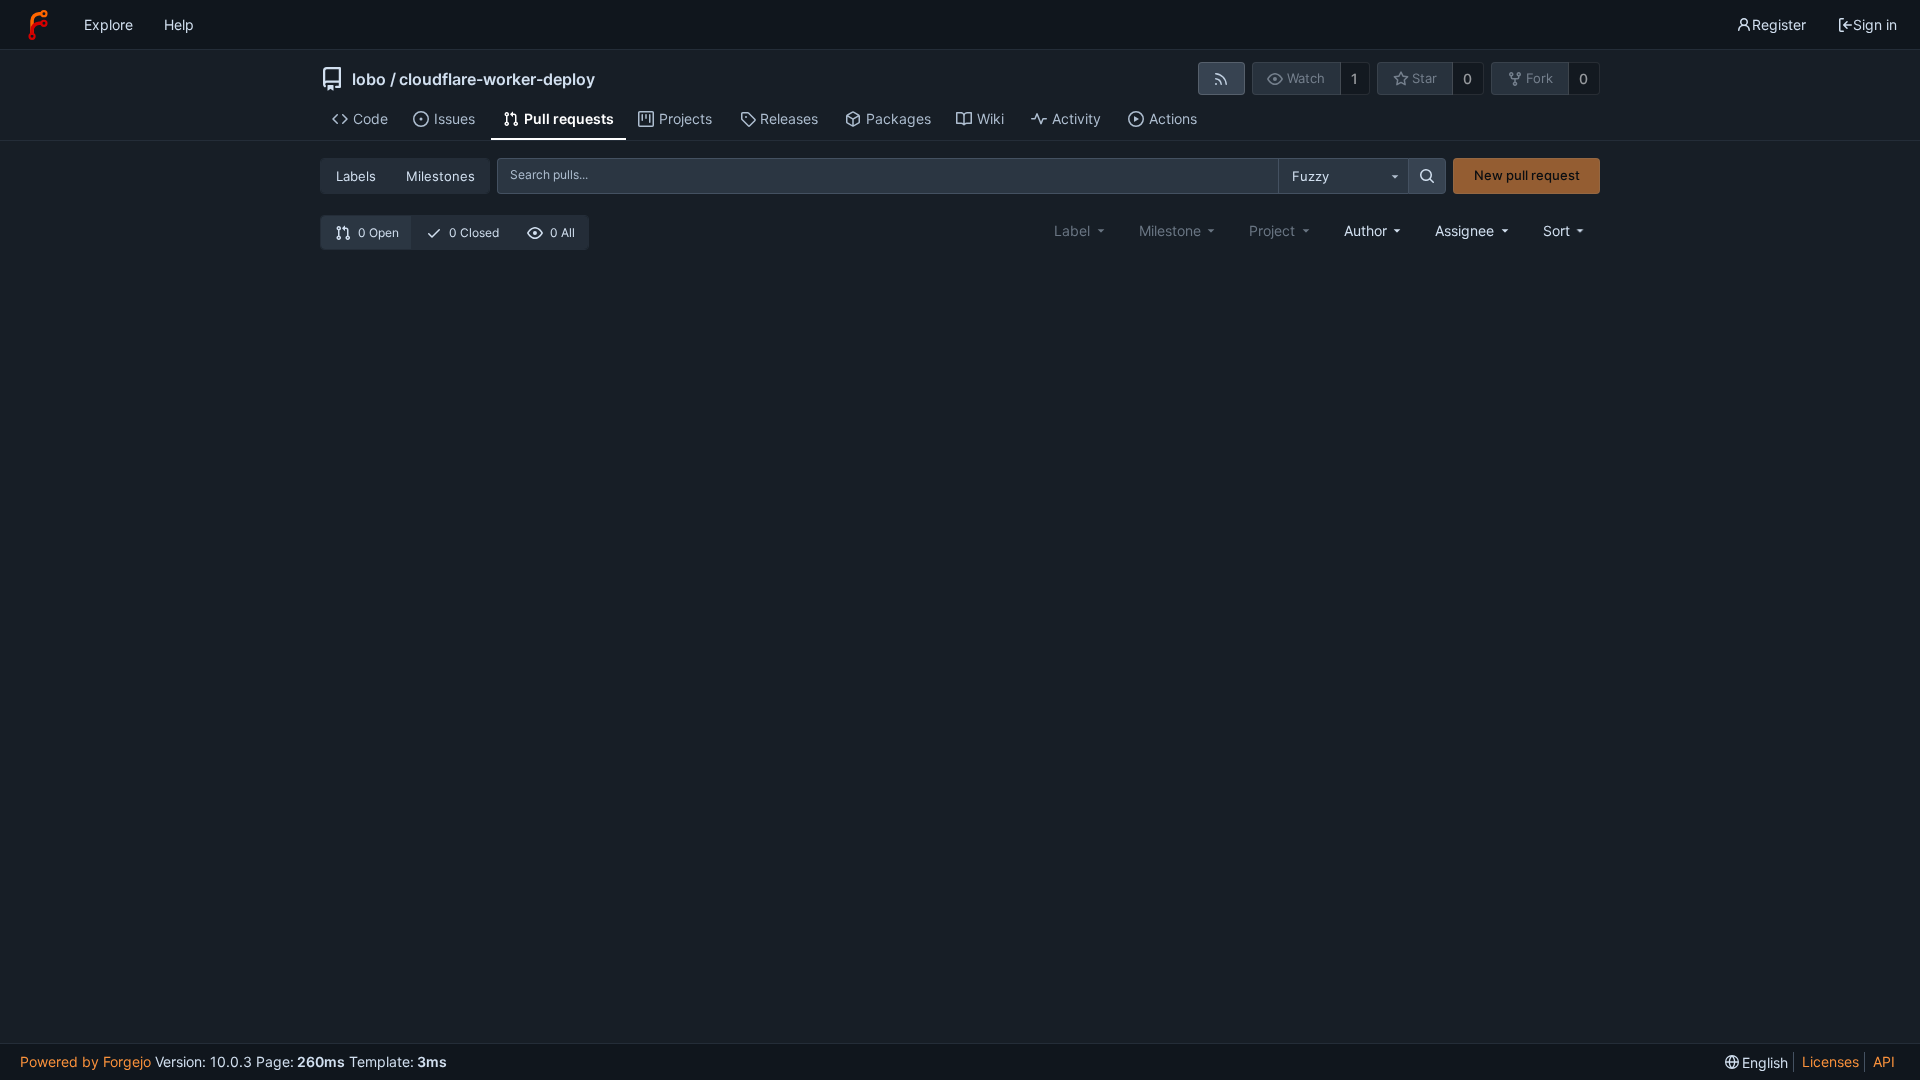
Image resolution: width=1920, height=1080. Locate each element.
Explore (108, 24)
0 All (562, 232)
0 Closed (474, 232)
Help (179, 24)
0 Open (378, 232)
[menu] (1565, 230)
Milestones (440, 176)
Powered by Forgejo (85, 1061)
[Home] (38, 25)
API (1884, 1061)
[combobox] (1343, 176)
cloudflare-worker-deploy (497, 79)
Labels (356, 176)
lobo (369, 79)
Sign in (1875, 24)
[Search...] (1427, 176)
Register (1779, 24)
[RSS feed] (1221, 78)
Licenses (1830, 1061)
